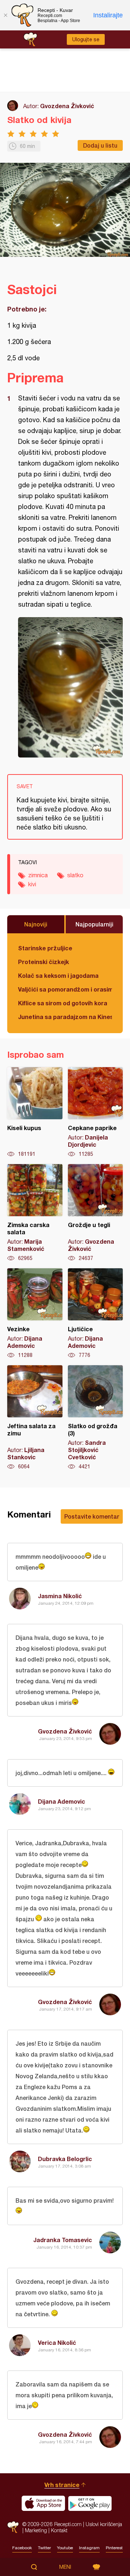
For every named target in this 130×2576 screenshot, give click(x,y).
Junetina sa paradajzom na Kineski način (65, 1017)
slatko (75, 875)
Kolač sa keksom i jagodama (58, 975)
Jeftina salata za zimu (35, 1418)
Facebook (22, 2548)
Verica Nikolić (57, 2342)
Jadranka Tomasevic (63, 2240)
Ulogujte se (86, 39)
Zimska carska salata (35, 1213)
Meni (65, 2567)
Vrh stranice (62, 2485)
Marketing (36, 2530)
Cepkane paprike (96, 1112)
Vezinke (35, 1314)
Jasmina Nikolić (60, 1596)
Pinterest (114, 2548)
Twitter (44, 2548)
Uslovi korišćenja (104, 2524)
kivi (32, 884)
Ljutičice (96, 1314)
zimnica (38, 875)
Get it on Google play (90, 2503)
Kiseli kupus (35, 1112)
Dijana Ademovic (62, 1801)
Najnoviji (36, 924)
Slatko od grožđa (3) (96, 1418)
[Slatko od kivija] (70, 687)
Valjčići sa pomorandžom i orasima (65, 989)
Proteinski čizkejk (44, 962)
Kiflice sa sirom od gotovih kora (63, 1003)
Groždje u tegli (96, 1213)
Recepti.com (13, 2527)
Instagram (89, 2548)
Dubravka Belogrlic (65, 2159)
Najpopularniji (94, 924)
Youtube (65, 2548)
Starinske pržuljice (45, 948)
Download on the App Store (43, 2503)
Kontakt (59, 2530)
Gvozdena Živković (67, 106)
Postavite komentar (92, 1516)
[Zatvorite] (5, 15)
